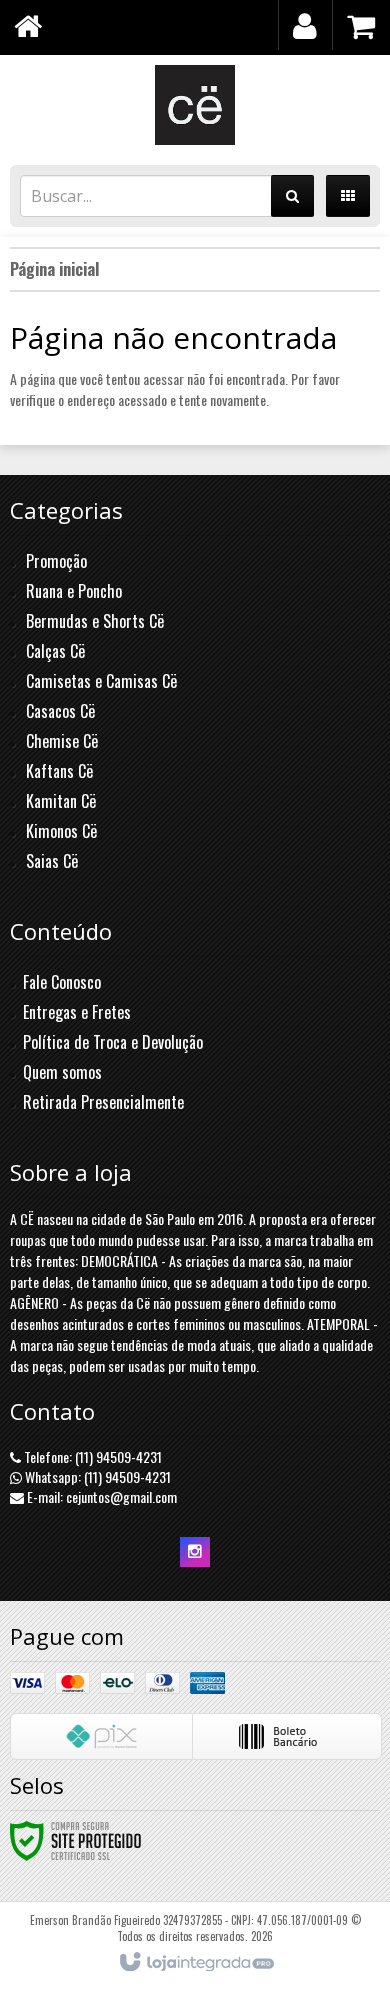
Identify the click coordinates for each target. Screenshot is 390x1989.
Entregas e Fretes (77, 1012)
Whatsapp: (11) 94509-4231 (96, 1476)
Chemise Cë (62, 741)
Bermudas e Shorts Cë (95, 621)
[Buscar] (292, 196)
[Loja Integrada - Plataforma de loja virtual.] (195, 1963)
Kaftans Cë (59, 771)
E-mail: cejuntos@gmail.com (100, 1496)
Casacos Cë (60, 711)
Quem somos (62, 1072)
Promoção (56, 561)
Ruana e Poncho (74, 591)
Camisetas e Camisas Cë (101, 681)
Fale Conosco (62, 982)
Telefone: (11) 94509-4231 (91, 1456)
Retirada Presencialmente (103, 1102)
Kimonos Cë (61, 831)
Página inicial (54, 269)
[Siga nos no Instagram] (195, 1550)
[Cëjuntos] (195, 105)
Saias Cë (52, 861)
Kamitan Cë (61, 801)
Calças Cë (55, 651)
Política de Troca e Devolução (113, 1042)
